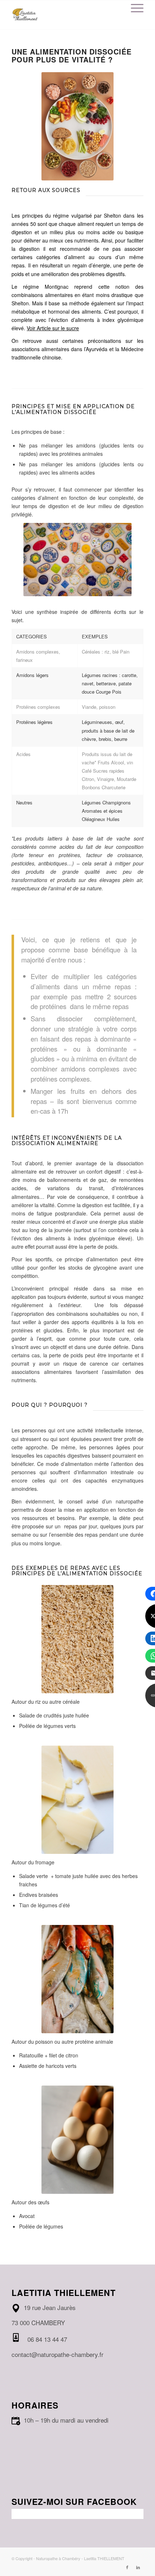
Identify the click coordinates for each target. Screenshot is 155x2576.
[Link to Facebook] (127, 2567)
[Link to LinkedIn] (138, 2567)
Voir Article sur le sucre (53, 328)
